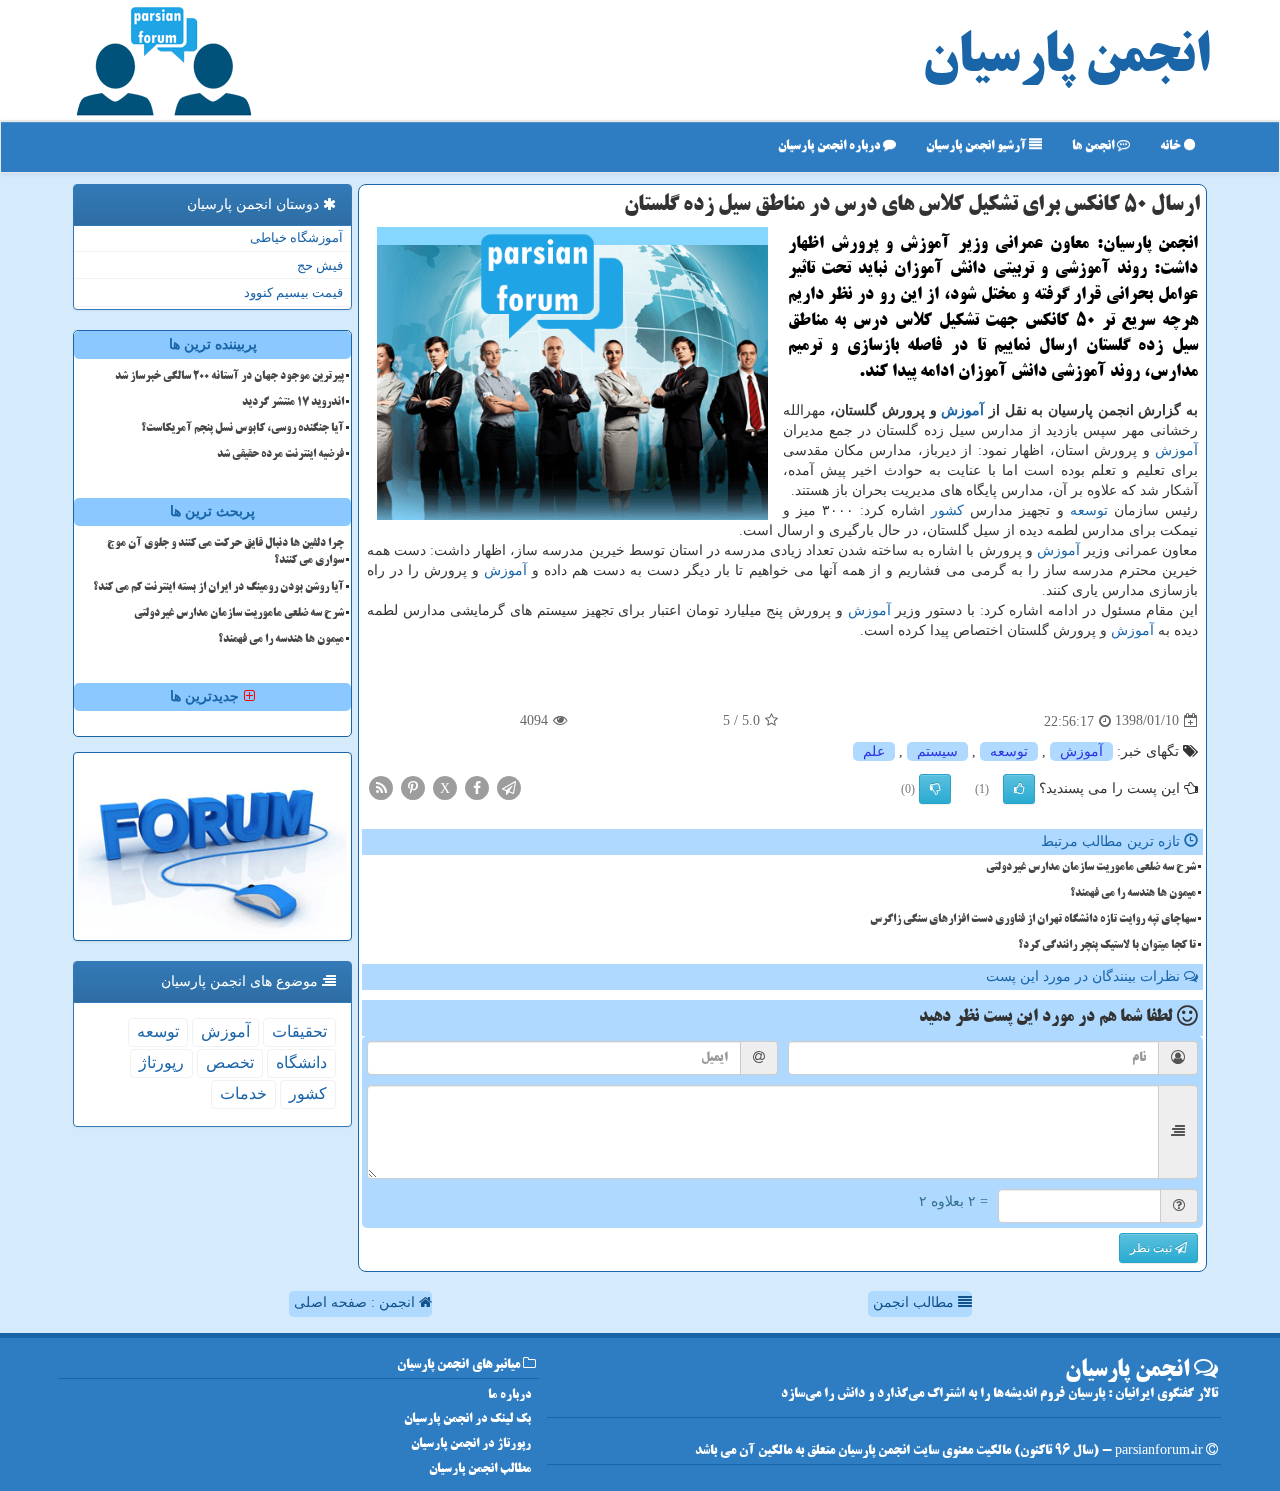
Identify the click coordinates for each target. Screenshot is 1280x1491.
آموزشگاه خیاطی (296, 237)
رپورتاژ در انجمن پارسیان (471, 1444)
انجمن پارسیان (1066, 60)
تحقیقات (299, 1031)
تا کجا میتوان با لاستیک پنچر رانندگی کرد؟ (1107, 946)
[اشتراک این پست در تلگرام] (509, 786)
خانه (1172, 146)
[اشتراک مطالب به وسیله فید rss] (381, 786)
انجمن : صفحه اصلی (356, 1302)
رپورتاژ (161, 1062)
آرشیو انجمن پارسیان (977, 146)
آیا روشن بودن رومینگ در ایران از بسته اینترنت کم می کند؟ (218, 588)
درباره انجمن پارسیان (830, 146)
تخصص (230, 1062)
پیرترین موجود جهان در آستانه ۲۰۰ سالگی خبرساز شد (229, 377)
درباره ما (509, 1395)
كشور (947, 510)
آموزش (962, 410)
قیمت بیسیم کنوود (293, 292)
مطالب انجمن (915, 1302)
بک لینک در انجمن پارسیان (467, 1419)
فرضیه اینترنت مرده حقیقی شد (280, 455)
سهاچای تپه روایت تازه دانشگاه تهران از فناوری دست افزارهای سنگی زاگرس (1033, 920)
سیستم (937, 751)
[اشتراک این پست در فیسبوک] (477, 786)
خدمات (243, 1093)
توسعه (1089, 510)
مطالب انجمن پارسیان (480, 1469)
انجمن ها (1094, 146)
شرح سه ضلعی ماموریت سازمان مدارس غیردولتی (1091, 868)
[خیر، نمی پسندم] (935, 789)
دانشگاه (301, 1062)
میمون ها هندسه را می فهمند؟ (1133, 894)
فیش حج (320, 265)
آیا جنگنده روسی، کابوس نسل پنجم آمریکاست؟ (242, 429)
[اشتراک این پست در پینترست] (413, 786)
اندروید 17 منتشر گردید (293, 403)
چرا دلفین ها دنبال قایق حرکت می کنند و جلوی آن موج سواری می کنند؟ (225, 552)
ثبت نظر (1152, 1248)
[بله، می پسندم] (1019, 789)
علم (874, 751)
